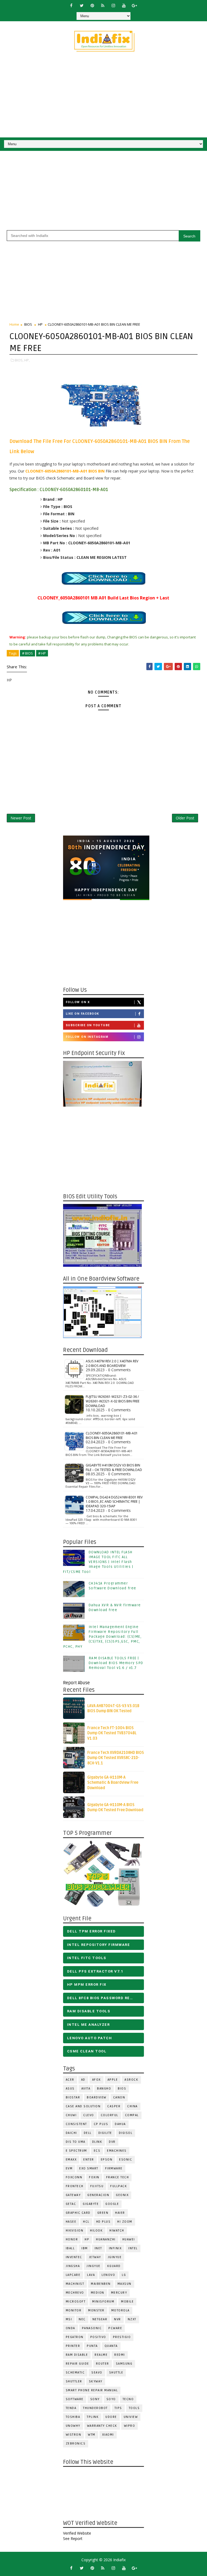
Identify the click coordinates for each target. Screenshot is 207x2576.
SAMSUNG (124, 2364)
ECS (97, 2151)
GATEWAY (73, 2195)
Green (103, 2213)
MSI (69, 2319)
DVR (112, 2142)
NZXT (132, 2319)
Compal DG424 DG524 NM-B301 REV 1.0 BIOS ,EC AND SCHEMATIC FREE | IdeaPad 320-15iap (114, 1502)
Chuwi (71, 2115)
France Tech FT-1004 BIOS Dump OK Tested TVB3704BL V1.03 (112, 1733)
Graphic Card (78, 2213)
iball (70, 2248)
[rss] (103, 5)
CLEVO (89, 2115)
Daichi (71, 2133)
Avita (86, 2089)
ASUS (70, 2089)
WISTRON (74, 2435)
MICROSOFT (76, 2302)
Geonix (122, 2195)
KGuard (114, 2266)
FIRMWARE (114, 2168)
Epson (107, 2160)
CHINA (132, 2106)
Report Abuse (76, 1683)
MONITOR (74, 2310)
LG (124, 2275)
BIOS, (19, 360)
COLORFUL (110, 2115)
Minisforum (103, 2302)
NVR (118, 2319)
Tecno (128, 2399)
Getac (71, 2204)
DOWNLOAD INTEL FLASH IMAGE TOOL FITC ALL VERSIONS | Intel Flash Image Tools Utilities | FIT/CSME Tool (98, 1562)
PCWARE (115, 2328)
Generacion (98, 2195)
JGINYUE (115, 2257)
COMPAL (132, 2115)
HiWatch (117, 2231)
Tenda (71, 2408)
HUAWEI (129, 2239)
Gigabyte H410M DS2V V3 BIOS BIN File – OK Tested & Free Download (114, 1468)
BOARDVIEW (97, 2097)
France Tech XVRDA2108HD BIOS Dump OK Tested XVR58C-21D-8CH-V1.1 (116, 1758)
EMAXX (71, 2160)
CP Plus (101, 2124)
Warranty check (102, 2426)
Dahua (120, 2124)
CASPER (114, 2106)
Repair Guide (77, 2364)
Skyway (96, 2381)
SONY (95, 2399)
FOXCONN (74, 2177)
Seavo (97, 2373)
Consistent (76, 2124)
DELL (88, 2133)
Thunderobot (95, 2408)
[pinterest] (92, 5)
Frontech (75, 2186)
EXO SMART (89, 2168)
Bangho (104, 2089)
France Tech (118, 2177)
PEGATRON (75, 2337)
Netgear (100, 2319)
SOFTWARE (75, 2399)
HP (40, 324)
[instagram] (113, 5)
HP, (27, 360)
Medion (98, 2293)
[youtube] (124, 5)
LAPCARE (73, 2275)
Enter (89, 2160)
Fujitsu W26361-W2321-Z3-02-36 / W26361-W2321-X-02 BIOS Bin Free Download (113, 1401)
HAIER (120, 2213)
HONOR (72, 2239)
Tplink (93, 2417)
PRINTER (73, 2346)
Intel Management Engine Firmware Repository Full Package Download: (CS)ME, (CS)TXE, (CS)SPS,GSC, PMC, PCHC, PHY (102, 1637)
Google (112, 2204)
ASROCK (131, 2080)
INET (98, 2248)
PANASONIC (92, 2328)
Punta (92, 2346)
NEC (82, 2319)
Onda (70, 2328)
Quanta (111, 2346)
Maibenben (101, 2284)
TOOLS (134, 2408)
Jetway (95, 2257)
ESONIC (126, 2160)
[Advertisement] (103, 97)
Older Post (185, 818)
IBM (85, 2248)
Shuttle (116, 2373)
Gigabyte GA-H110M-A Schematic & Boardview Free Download (113, 1783)
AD (83, 2080)
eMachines (117, 2151)
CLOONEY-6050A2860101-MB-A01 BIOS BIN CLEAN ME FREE (112, 1436)
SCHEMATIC (75, 2373)
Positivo (98, 2337)
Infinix (115, 2248)
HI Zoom (125, 2222)
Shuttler (74, 2381)
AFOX (96, 2080)
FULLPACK (119, 2186)
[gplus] (134, 5)
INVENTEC (74, 2257)
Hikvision (75, 2231)
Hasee (71, 2222)
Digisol (126, 2133)
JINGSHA (73, 2266)
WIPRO (130, 2426)
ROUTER (103, 2364)
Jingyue (94, 2266)
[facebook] (71, 5)
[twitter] (82, 5)
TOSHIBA (73, 2417)
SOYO (111, 2399)
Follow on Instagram (87, 1037)
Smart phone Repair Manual (92, 2390)
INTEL (133, 2248)
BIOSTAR (73, 2097)
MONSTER (96, 2310)
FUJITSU (97, 2186)
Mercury (119, 2293)
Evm (69, 2168)
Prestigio (122, 2337)
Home (14, 324)
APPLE (113, 2080)
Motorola (120, 2310)
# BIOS (27, 653)
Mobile (127, 2302)
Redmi (120, 2355)
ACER (70, 2080)
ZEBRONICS (76, 2444)
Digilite (105, 2133)
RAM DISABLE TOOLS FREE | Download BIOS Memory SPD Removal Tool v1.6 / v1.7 (116, 1663)
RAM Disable (77, 2355)
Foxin (94, 2177)
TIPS (118, 2408)
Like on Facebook (82, 1014)
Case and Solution (83, 2106)
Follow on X (78, 1002)
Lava (91, 2275)
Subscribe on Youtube (88, 1025)
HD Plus (103, 2222)
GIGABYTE (91, 2204)
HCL (86, 2222)
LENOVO (108, 2275)
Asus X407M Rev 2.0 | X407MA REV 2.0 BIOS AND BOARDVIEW (112, 1363)
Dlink (97, 2142)
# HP (42, 653)
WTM (92, 2435)
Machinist (75, 2284)
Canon (119, 2097)
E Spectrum (76, 2151)
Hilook (96, 2231)
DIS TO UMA (76, 2142)
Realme (101, 2355)
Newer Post (21, 818)
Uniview (131, 2417)
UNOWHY (73, 2426)
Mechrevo (75, 2293)
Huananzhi (106, 2239)
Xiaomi (108, 2435)
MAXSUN (125, 2284)
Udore (111, 2417)
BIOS (28, 324)
